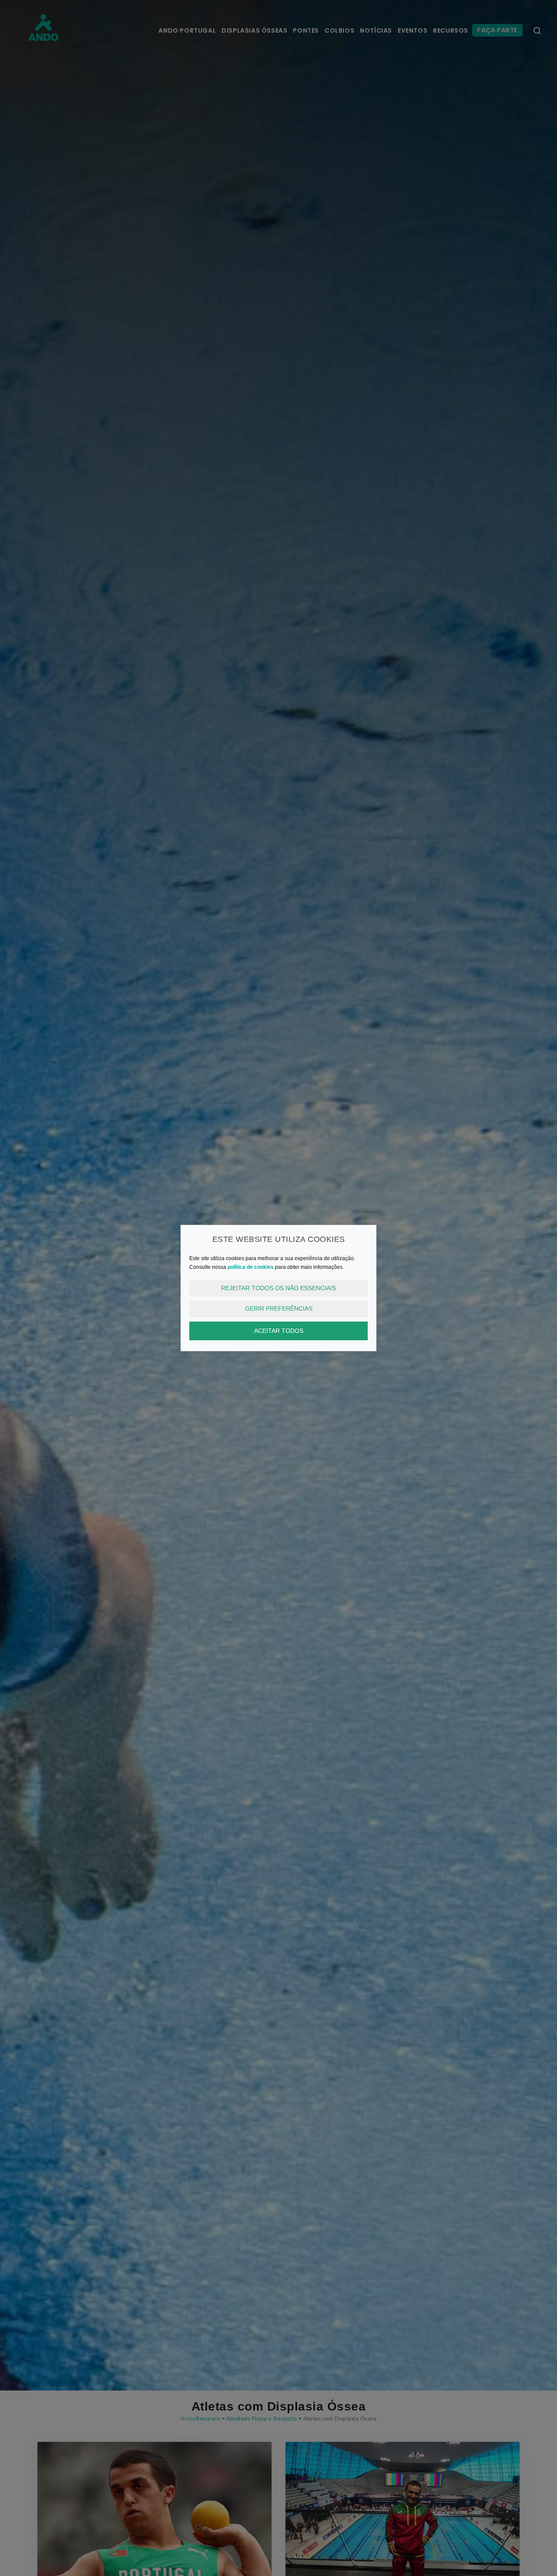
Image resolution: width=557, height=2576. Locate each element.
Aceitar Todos (279, 1331)
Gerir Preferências (279, 1308)
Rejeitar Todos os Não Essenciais (278, 1288)
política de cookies (251, 1267)
